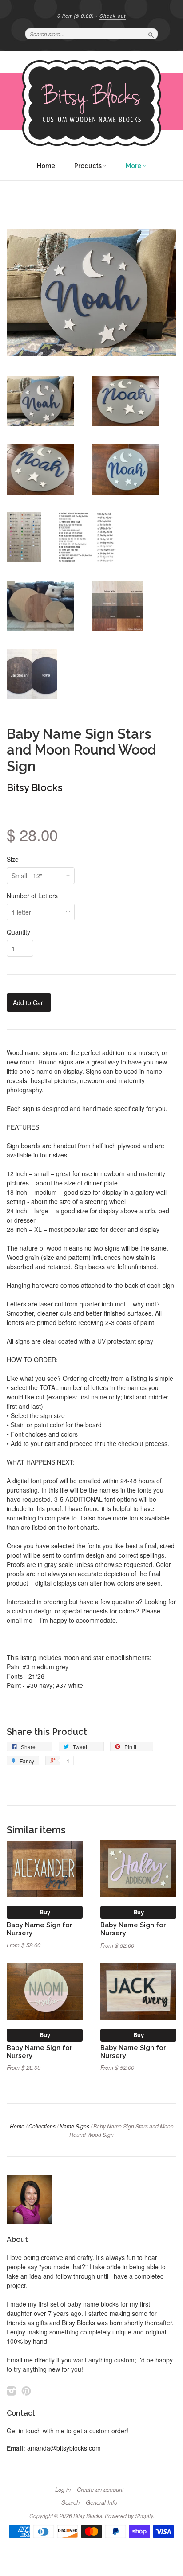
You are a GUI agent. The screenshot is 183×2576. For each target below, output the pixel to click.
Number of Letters (32, 896)
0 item (76, 16)
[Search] (151, 34)
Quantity (18, 932)
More (134, 166)
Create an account (100, 2490)
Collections (42, 2126)
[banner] (91, 103)
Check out (113, 16)
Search (70, 2502)
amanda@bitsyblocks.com (64, 2448)
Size (13, 859)
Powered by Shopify (129, 2516)
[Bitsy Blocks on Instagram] (12, 2391)
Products (89, 166)
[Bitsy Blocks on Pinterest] (26, 2391)
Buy (45, 1912)
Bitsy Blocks (35, 787)
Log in (63, 2490)
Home (46, 166)
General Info (101, 2502)
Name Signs (74, 2126)
